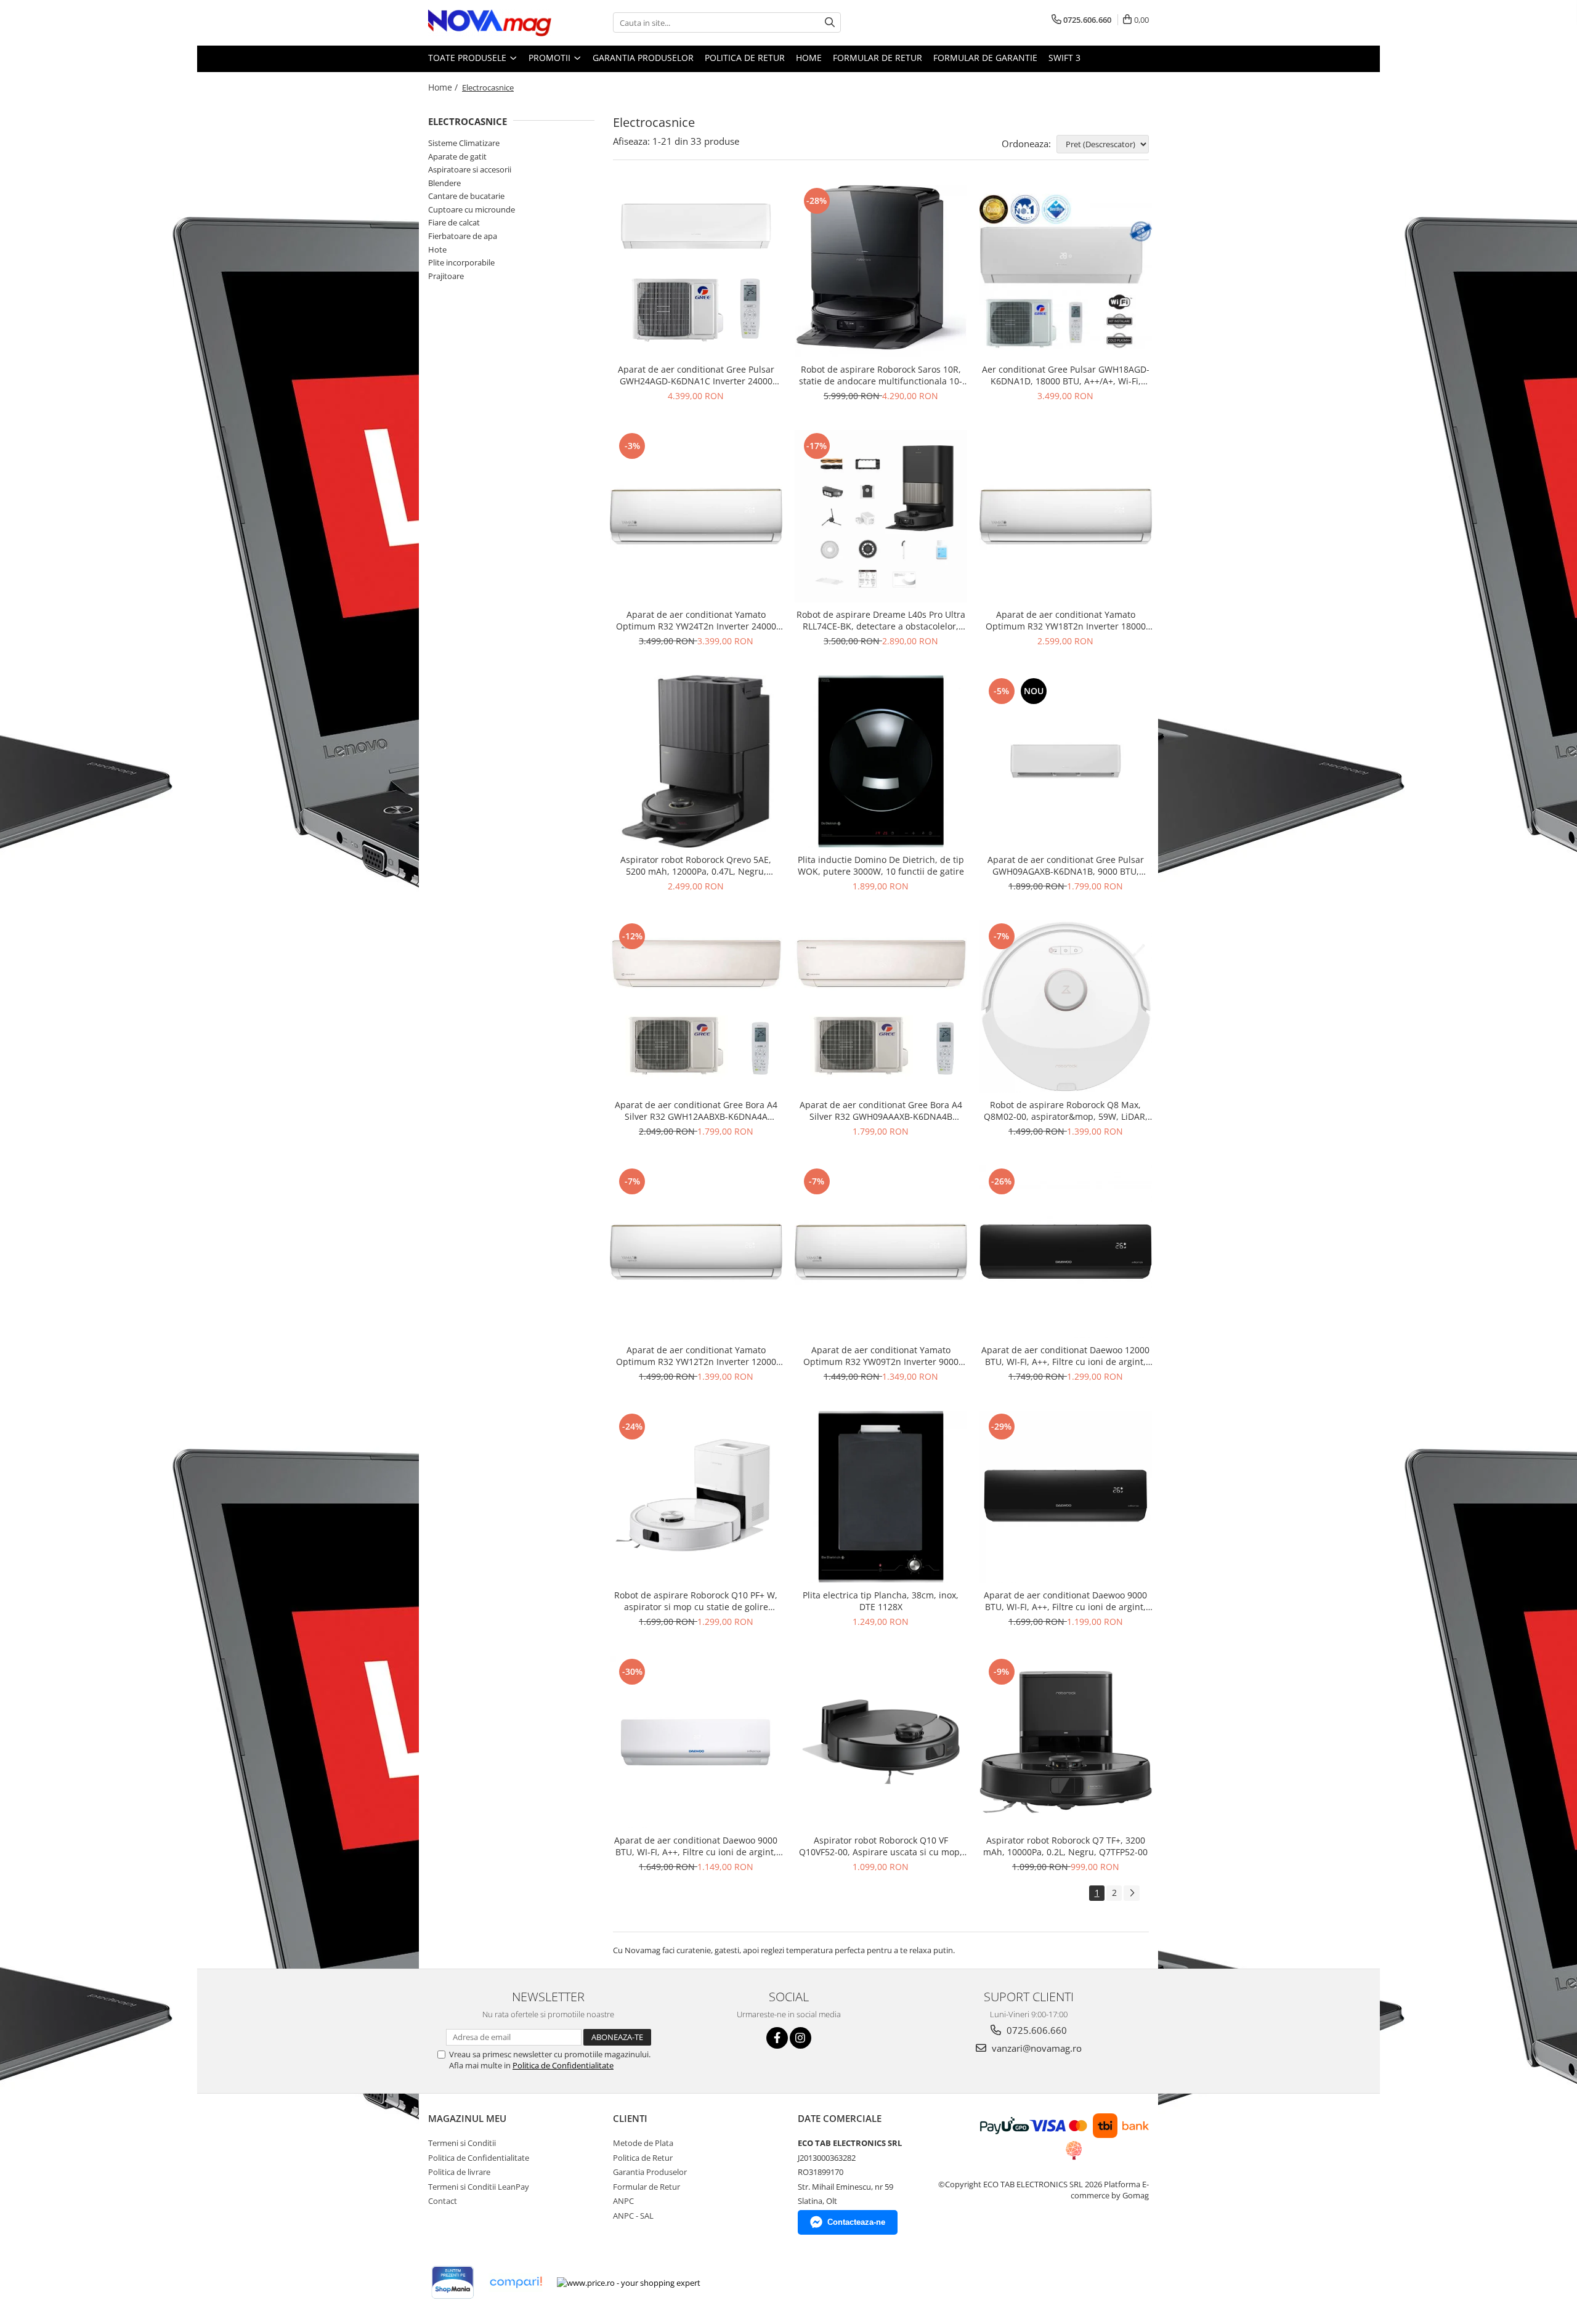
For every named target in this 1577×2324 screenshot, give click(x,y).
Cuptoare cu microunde (472, 209)
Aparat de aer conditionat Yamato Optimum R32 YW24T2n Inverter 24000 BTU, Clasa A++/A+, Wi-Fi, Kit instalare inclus (696, 620)
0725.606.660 (1036, 2030)
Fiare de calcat (454, 222)
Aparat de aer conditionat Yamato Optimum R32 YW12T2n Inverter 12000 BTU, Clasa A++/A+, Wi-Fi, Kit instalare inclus (696, 1356)
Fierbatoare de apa (463, 236)
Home (809, 58)
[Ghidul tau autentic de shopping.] (516, 2282)
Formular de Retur (878, 58)
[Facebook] (777, 2038)
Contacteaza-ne (856, 2222)
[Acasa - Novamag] (490, 23)
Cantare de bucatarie (466, 196)
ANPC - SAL (633, 2216)
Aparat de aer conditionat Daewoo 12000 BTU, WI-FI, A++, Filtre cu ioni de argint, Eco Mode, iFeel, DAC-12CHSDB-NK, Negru (1065, 1356)
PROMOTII (551, 58)
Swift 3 (1064, 58)
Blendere (444, 183)
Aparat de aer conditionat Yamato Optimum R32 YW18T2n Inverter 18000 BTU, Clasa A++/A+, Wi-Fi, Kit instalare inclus (1066, 620)
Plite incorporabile (461, 262)
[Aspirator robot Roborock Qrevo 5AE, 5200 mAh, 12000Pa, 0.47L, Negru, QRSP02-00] (696, 761)
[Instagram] (801, 2038)
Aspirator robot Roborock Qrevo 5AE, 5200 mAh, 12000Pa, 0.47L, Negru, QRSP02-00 (696, 865)
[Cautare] (830, 22)
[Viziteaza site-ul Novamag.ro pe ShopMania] (453, 2282)
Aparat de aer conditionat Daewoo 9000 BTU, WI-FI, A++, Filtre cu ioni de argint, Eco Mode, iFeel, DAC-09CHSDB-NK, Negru (1065, 1601)
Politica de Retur (745, 58)
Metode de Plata (643, 2143)
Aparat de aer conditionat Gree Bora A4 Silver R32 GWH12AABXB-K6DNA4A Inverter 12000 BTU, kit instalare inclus (696, 1111)
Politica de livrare (459, 2172)
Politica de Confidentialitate (563, 2065)
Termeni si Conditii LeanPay (479, 2187)
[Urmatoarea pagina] (1132, 1893)
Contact (443, 2201)
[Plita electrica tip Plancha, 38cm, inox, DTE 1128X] (881, 1497)
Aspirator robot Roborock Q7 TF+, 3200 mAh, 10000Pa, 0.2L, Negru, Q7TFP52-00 (1065, 1846)
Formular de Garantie (985, 58)
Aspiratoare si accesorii (470, 169)
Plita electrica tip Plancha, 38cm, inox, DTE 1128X (881, 1601)
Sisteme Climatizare (464, 143)
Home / (444, 87)
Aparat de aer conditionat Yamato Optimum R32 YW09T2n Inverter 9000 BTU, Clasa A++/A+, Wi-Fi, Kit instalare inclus (881, 1356)
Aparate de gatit (457, 156)
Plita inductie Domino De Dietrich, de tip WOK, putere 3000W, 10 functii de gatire (881, 865)
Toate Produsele (468, 58)
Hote (437, 249)
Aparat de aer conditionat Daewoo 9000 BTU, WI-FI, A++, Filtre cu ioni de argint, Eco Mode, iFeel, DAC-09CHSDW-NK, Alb (696, 1846)
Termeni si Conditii (462, 2143)
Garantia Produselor (643, 58)
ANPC (623, 2201)
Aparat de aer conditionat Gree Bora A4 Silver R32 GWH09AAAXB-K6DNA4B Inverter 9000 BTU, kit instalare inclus (881, 1111)
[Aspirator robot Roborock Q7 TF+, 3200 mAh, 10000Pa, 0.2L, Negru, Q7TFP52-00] (1066, 1742)
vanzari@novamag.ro (1036, 2048)
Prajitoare (446, 276)
